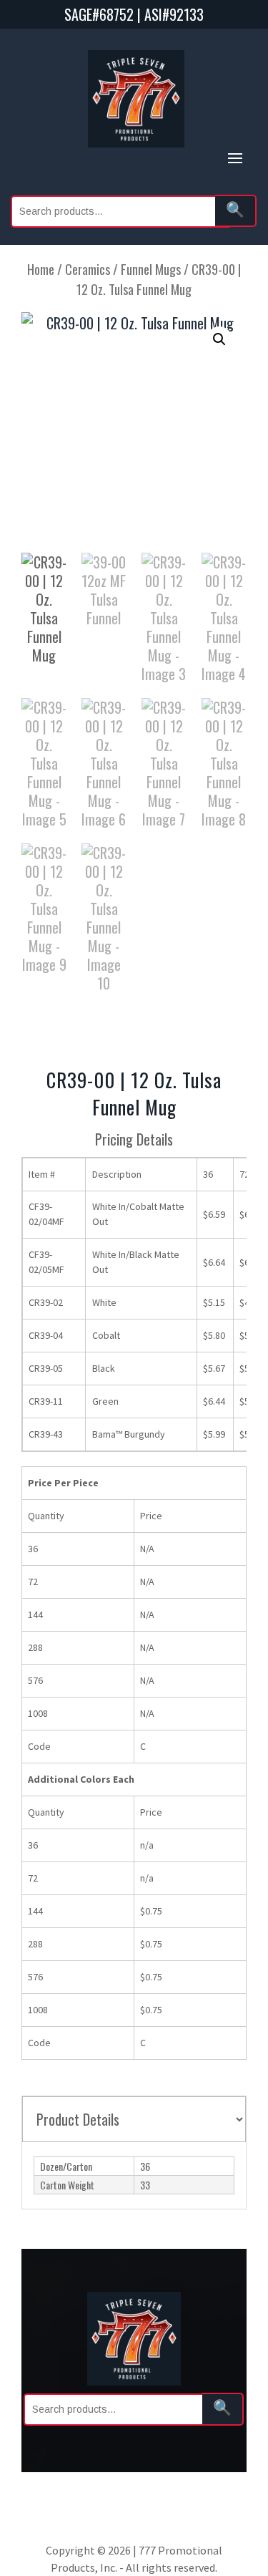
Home (41, 269)
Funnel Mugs (151, 269)
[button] (219, 339)
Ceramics (88, 269)
